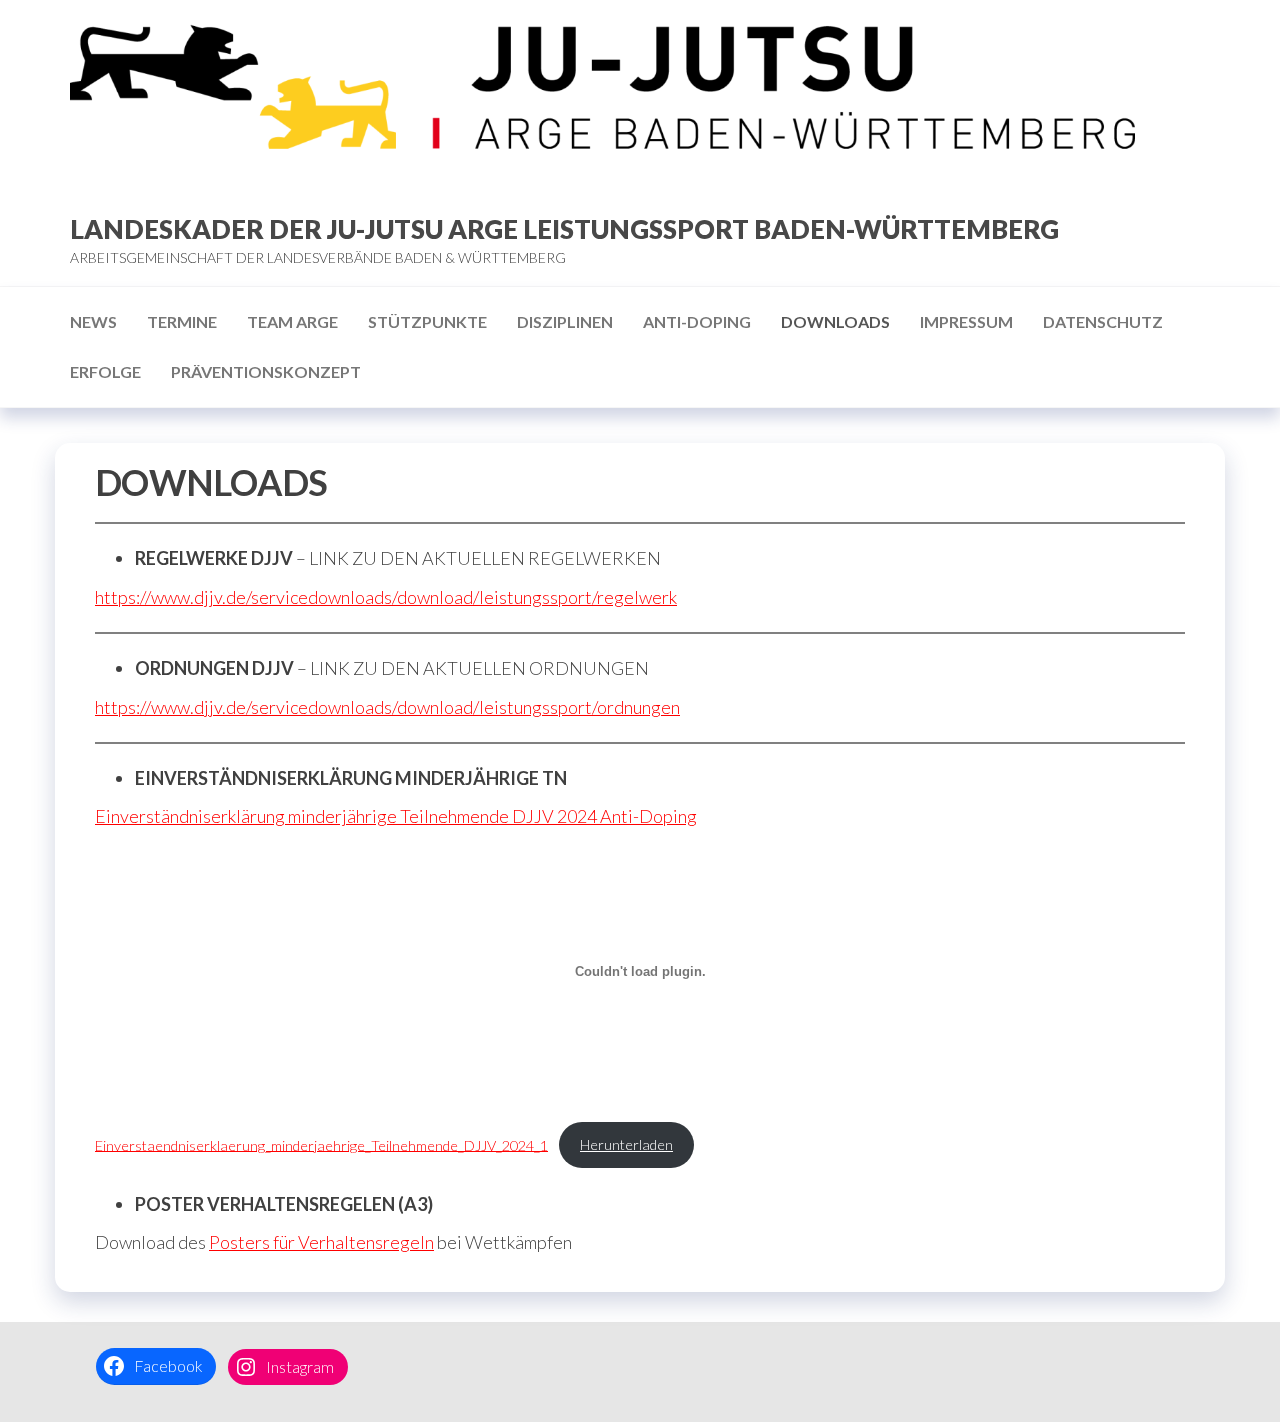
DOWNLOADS (835, 321)
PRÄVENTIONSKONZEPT (266, 371)
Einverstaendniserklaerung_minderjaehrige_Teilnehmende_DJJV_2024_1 (321, 1144)
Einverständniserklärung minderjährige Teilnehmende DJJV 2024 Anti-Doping (396, 816)
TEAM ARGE (292, 321)
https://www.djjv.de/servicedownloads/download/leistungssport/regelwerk (386, 597)
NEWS (93, 321)
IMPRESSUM (966, 321)
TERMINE (182, 321)
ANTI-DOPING (697, 321)
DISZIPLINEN (565, 321)
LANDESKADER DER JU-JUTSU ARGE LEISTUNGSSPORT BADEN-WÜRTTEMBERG (564, 229)
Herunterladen (626, 1144)
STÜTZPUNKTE (427, 321)
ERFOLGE (105, 371)
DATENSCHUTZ (1103, 321)
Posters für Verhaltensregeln (321, 1242)
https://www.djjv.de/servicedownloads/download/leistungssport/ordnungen (387, 707)
